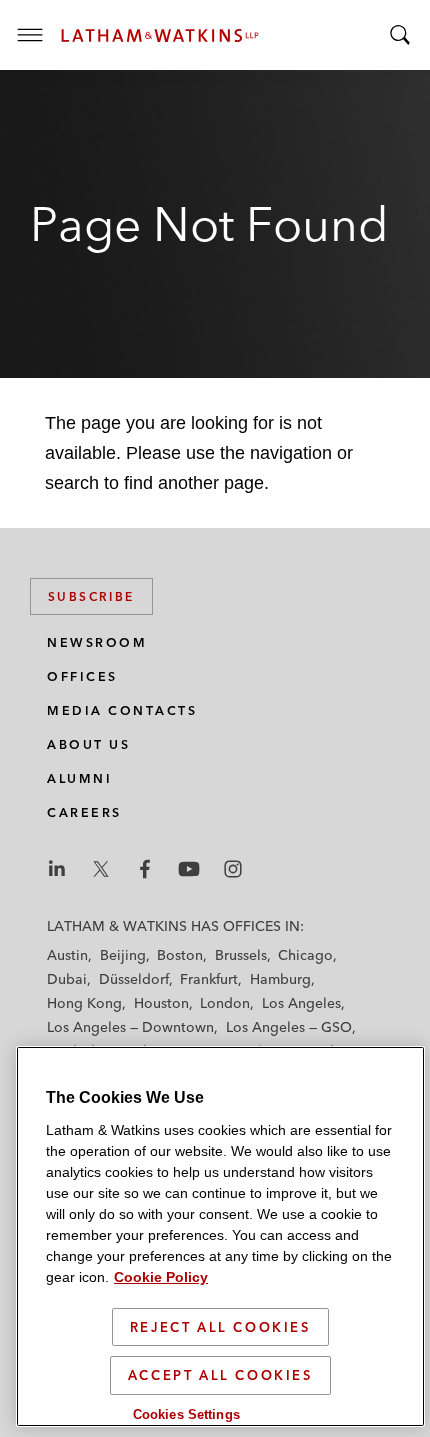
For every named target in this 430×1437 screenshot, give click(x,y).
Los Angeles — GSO (289, 1027)
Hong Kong (84, 1003)
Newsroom (97, 642)
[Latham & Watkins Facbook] (145, 869)
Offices (82, 676)
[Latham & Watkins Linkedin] (57, 869)
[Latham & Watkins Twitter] (101, 869)
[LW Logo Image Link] (160, 35)
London (225, 1003)
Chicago (305, 955)
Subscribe (91, 596)
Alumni (79, 778)
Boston (180, 955)
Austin (67, 955)
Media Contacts (122, 710)
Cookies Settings (186, 1414)
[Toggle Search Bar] (400, 35)
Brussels (241, 955)
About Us (88, 744)
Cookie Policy (161, 1277)
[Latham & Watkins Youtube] (189, 869)
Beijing (123, 955)
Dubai (67, 979)
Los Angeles (301, 1003)
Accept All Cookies (220, 1375)
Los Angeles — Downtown (130, 1027)
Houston (161, 1003)
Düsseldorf (134, 979)
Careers (84, 812)
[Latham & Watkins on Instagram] (233, 869)
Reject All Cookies (220, 1327)
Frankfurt (209, 979)
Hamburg (280, 979)
